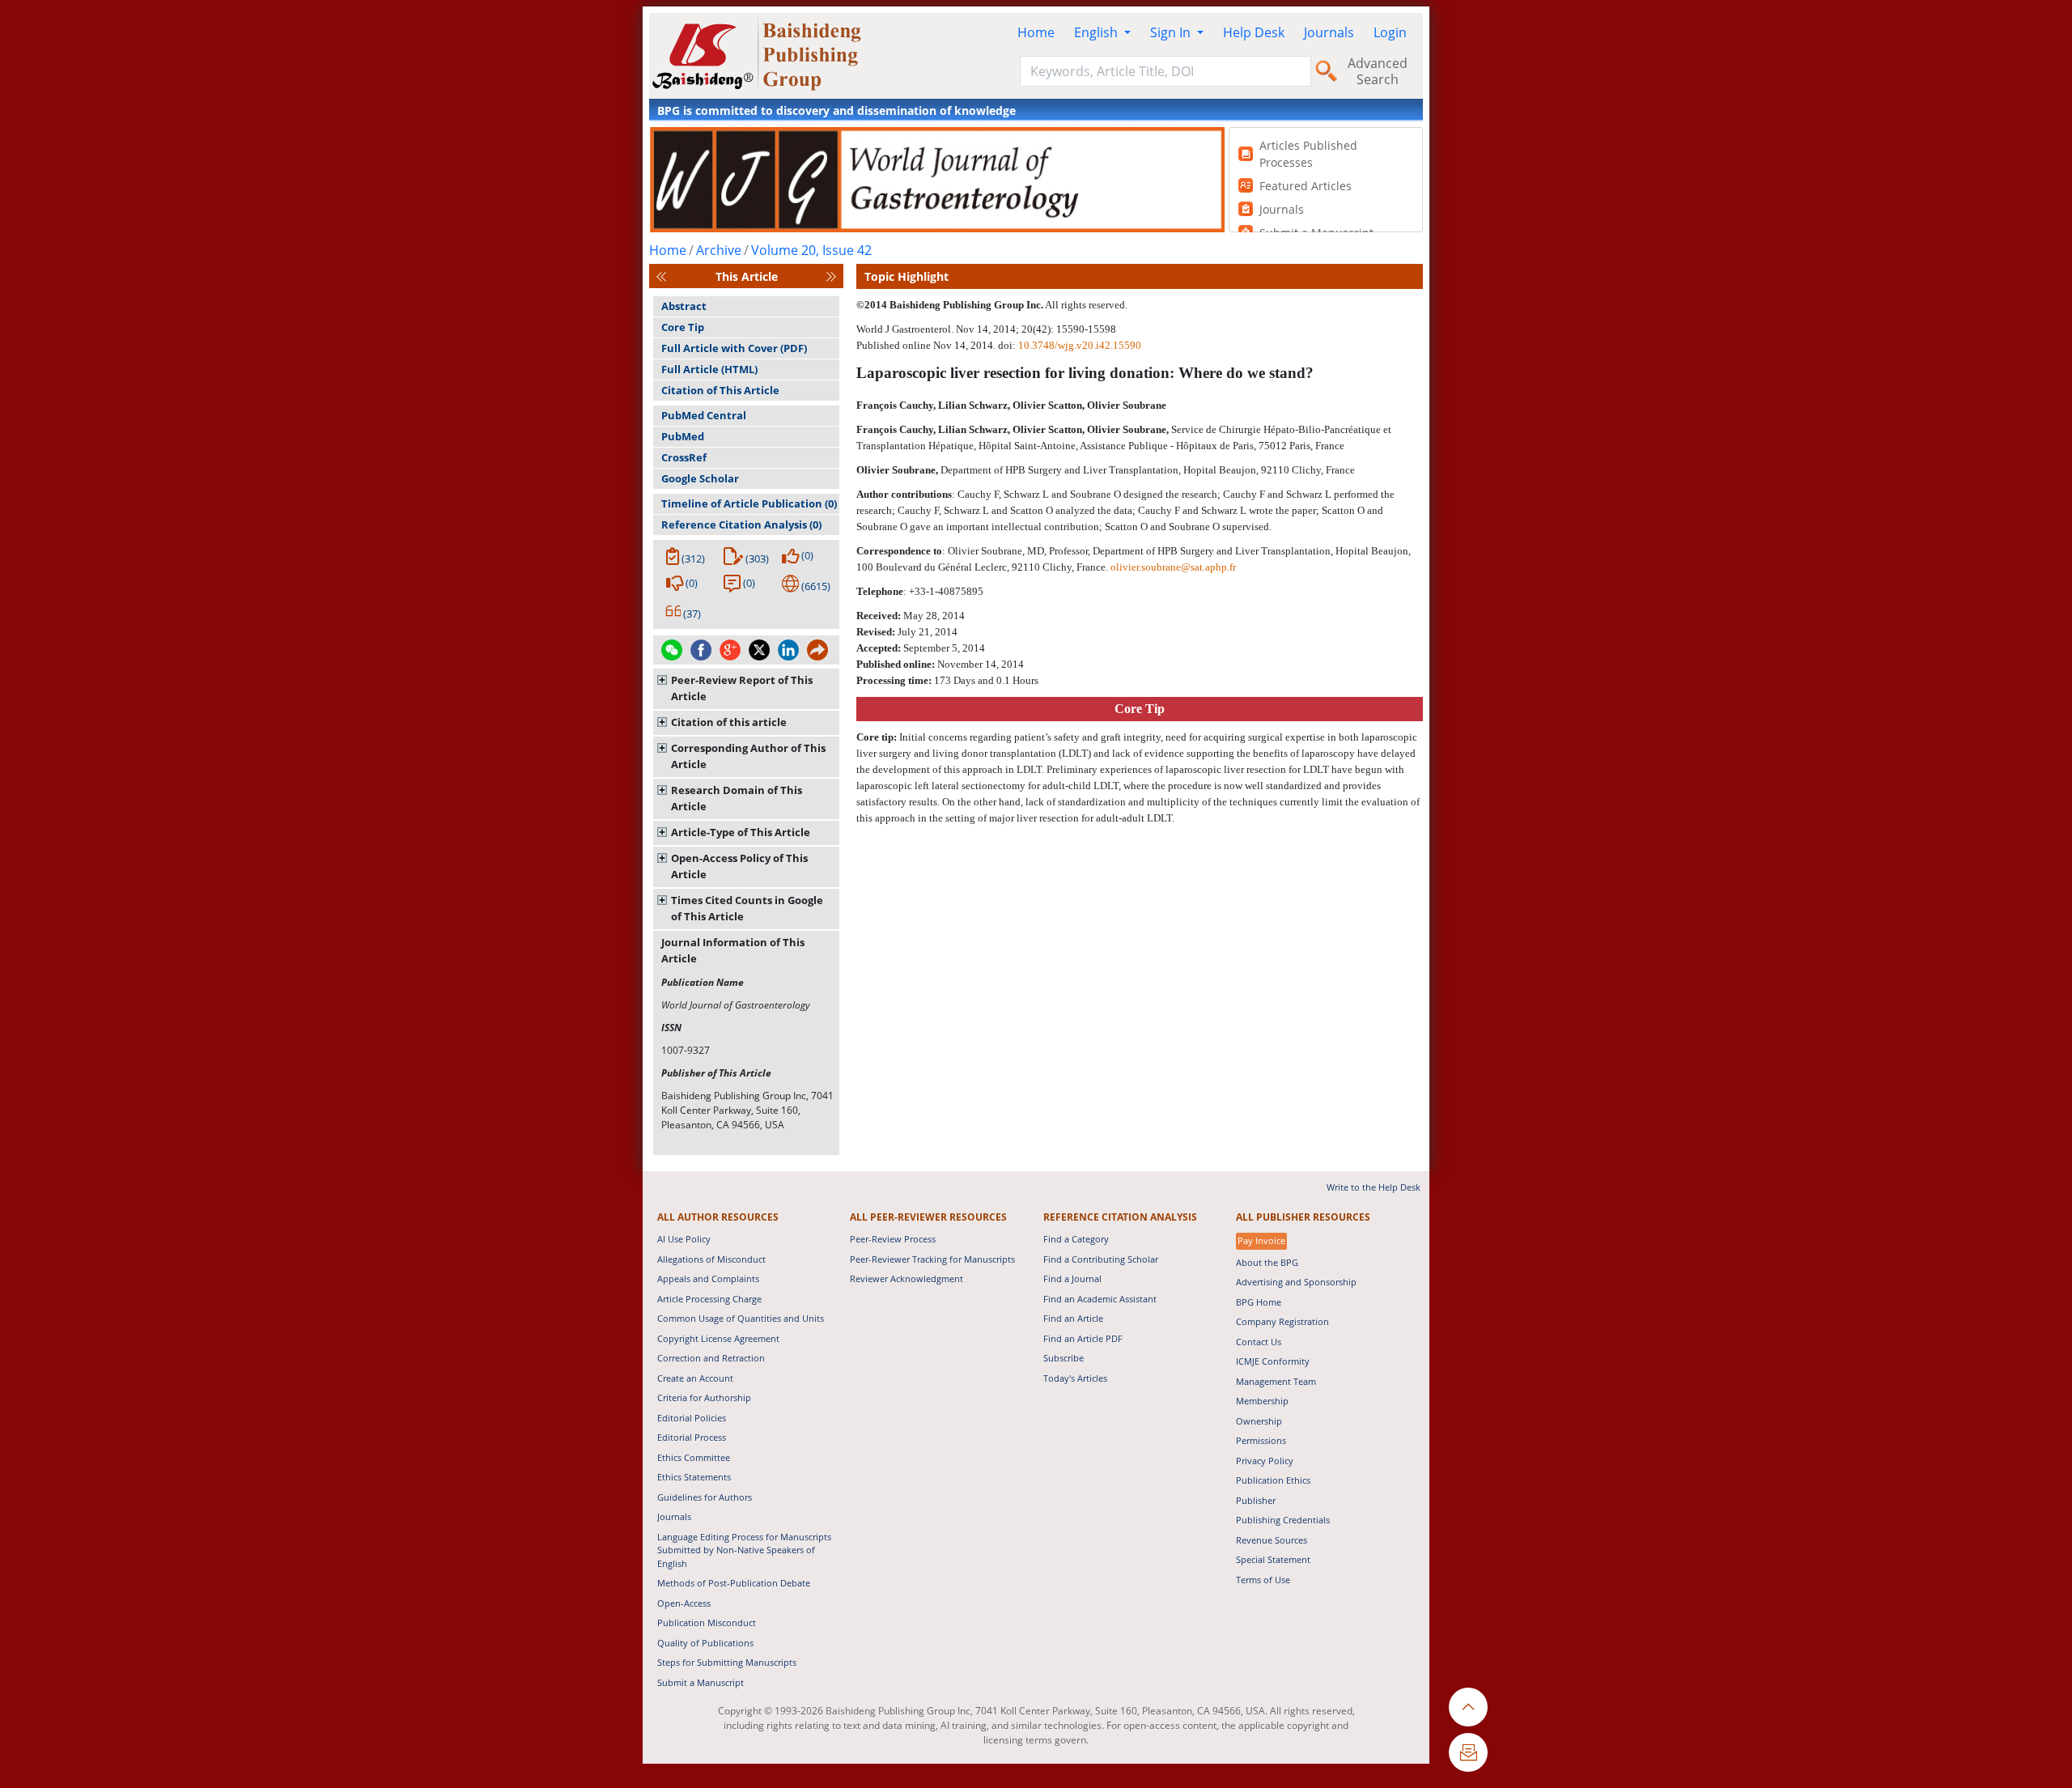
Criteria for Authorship (704, 1397)
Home (1036, 32)
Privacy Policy (1265, 1461)
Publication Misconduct (707, 1622)
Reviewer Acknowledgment (906, 1278)
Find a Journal (1072, 1278)
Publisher (1256, 1500)
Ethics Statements (694, 1477)
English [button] (1098, 32)
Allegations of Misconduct (711, 1259)
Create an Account (695, 1378)
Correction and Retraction (711, 1358)
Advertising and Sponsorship (1296, 1282)
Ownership (1259, 1421)
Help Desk (1254, 32)
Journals (1329, 32)
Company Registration (1282, 1321)
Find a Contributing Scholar (1101, 1259)
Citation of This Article (720, 390)
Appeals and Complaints (708, 1278)
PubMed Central (704, 415)
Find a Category (1076, 1239)
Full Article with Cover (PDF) (734, 348)
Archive (719, 250)
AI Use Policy (684, 1239)
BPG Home (1259, 1302)
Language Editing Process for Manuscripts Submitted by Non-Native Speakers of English (744, 1550)
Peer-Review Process (893, 1239)
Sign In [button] (1172, 32)
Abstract (684, 306)
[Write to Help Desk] (1468, 1752)
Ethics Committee (694, 1457)
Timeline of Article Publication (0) (749, 503)
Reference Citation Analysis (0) (741, 525)
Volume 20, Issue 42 (811, 250)
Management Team (1276, 1381)
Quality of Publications (705, 1643)
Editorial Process (692, 1437)
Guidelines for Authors (705, 1497)
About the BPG (1267, 1262)
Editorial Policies (692, 1418)
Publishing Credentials (1283, 1520)
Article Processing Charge (709, 1299)
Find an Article (1073, 1318)
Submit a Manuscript (701, 1682)
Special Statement (1273, 1559)
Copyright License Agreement (718, 1338)
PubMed (683, 436)
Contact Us (1259, 1342)
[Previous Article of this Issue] (661, 276)
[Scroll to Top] (1468, 1707)
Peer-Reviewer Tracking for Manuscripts (932, 1259)
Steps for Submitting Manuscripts (727, 1662)
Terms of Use (1263, 1580)
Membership (1262, 1401)
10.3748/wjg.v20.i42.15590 (1080, 345)
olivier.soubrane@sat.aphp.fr (1173, 567)
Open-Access (684, 1603)
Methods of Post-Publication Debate (734, 1583)
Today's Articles (1075, 1378)
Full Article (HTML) (709, 369)
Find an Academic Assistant (1100, 1299)
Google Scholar (700, 478)
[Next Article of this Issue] (831, 276)
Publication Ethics (1273, 1480)
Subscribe (1064, 1358)
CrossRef (684, 457)
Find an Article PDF (1083, 1338)
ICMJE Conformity (1273, 1361)
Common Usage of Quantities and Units (741, 1318)
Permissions (1261, 1440)
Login (1390, 32)
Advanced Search (1378, 71)
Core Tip (683, 327)
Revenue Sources (1272, 1540)
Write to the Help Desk (1374, 1187)
